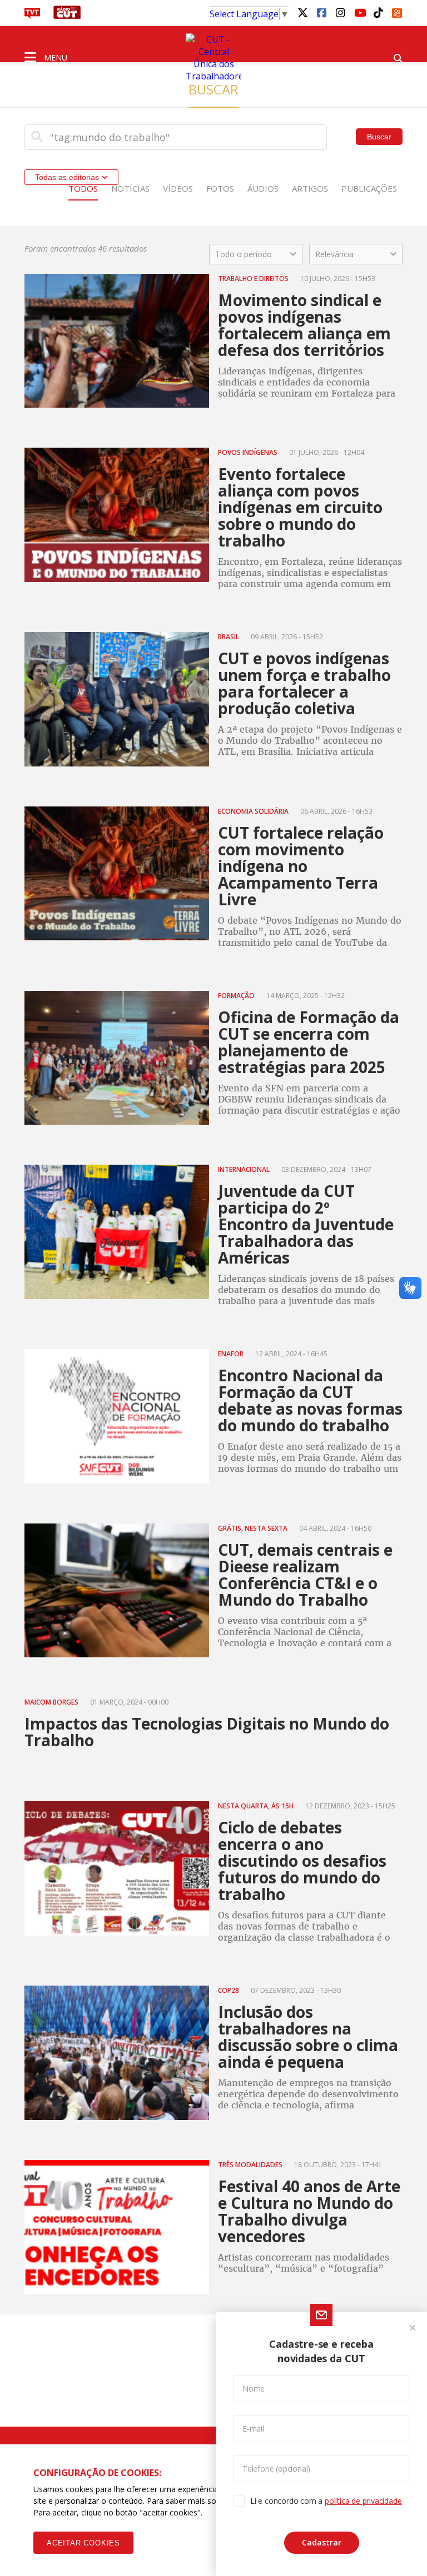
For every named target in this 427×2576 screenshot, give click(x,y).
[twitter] (302, 12)
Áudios (263, 188)
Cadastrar (322, 2542)
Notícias (130, 188)
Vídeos (178, 188)
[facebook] (321, 12)
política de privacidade (363, 2501)
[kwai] (397, 11)
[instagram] (340, 12)
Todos (83, 188)
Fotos (220, 188)
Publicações (369, 188)
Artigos (310, 188)
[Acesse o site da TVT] (32, 16)
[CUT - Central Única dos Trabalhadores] (213, 58)
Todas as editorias (68, 177)
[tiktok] (378, 12)
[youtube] (359, 12)
